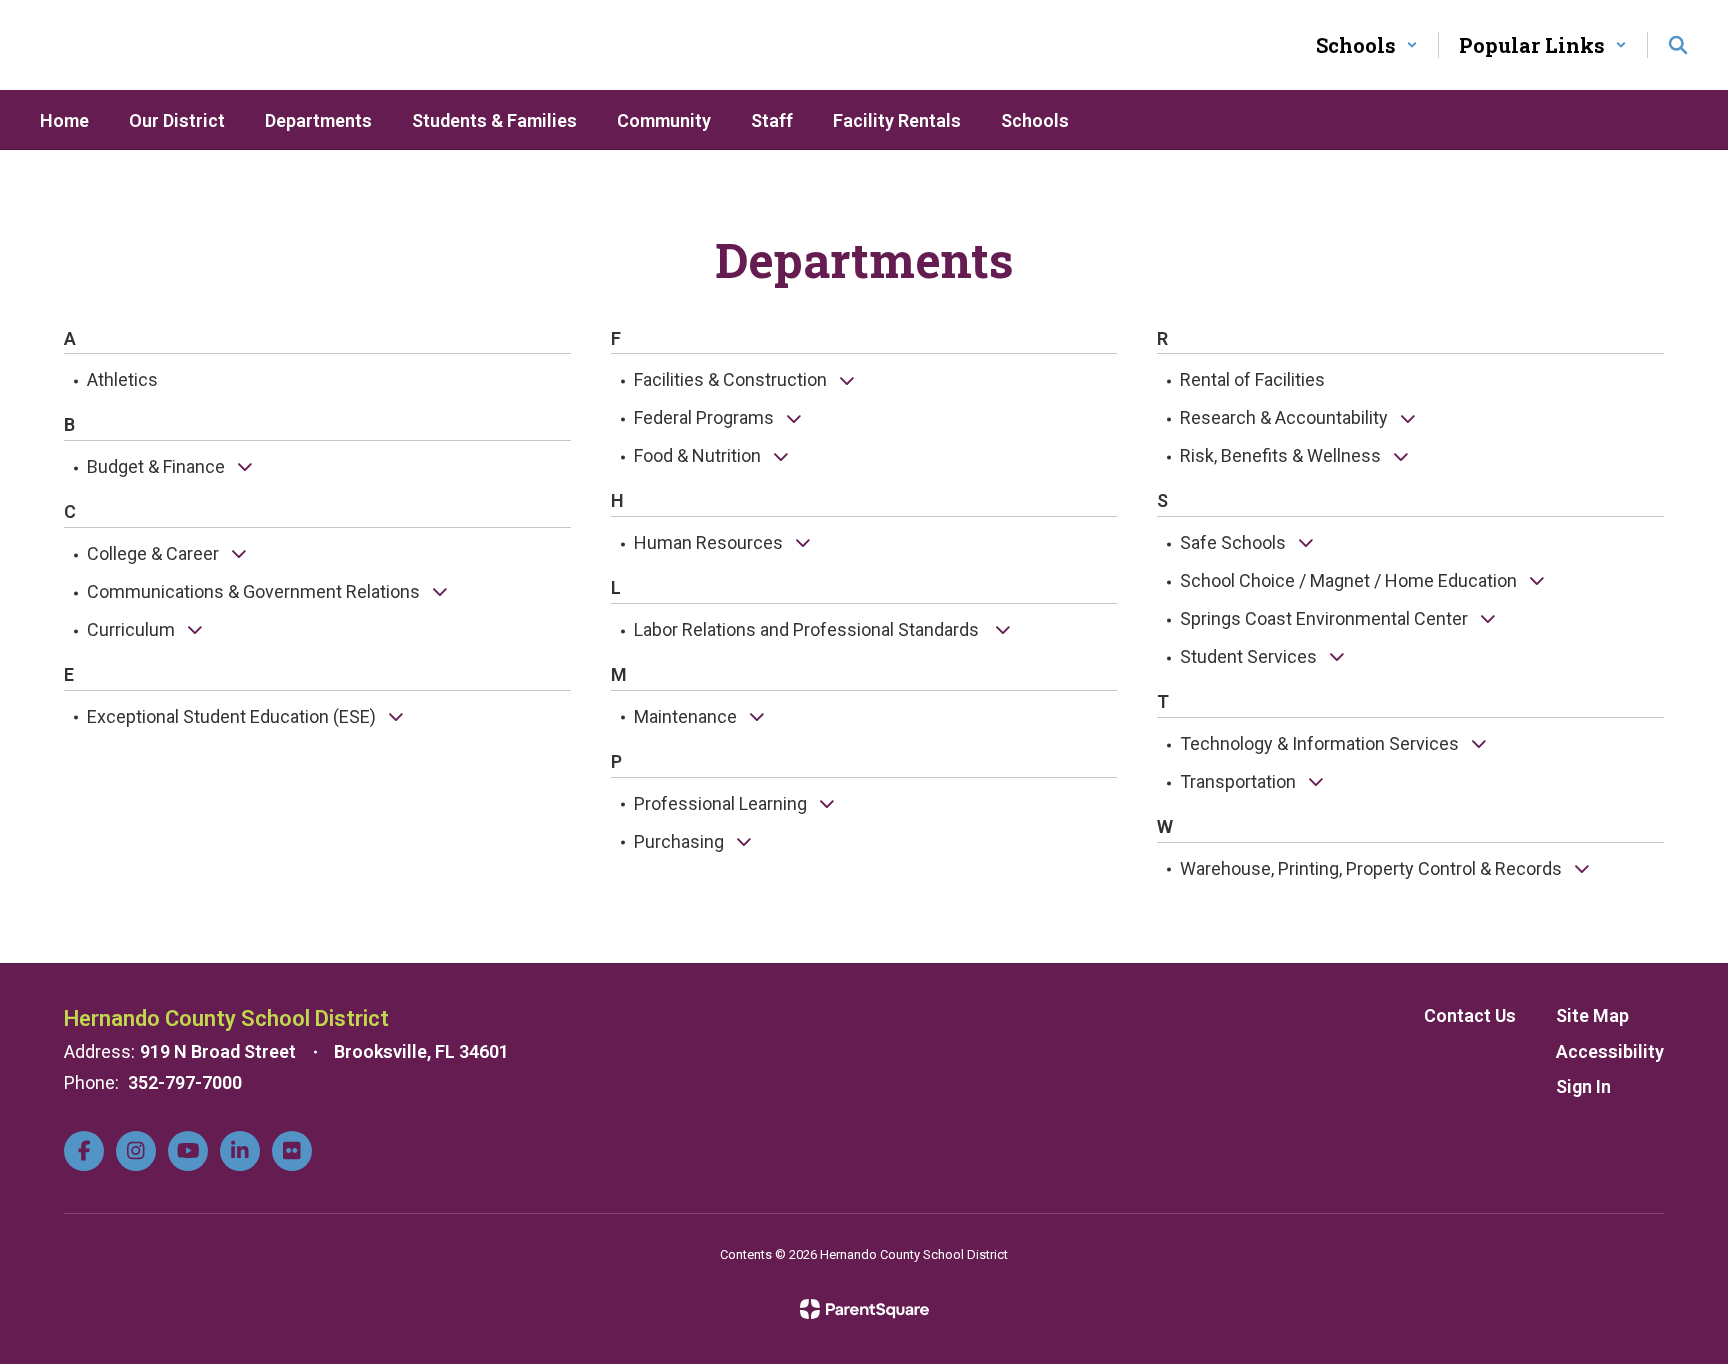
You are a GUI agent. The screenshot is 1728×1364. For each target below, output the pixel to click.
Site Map (1592, 1015)
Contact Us (1470, 1015)
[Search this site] (1678, 45)
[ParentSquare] (864, 1309)
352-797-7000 (185, 1082)
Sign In (1583, 1086)
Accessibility (1610, 1051)
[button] (1367, 45)
